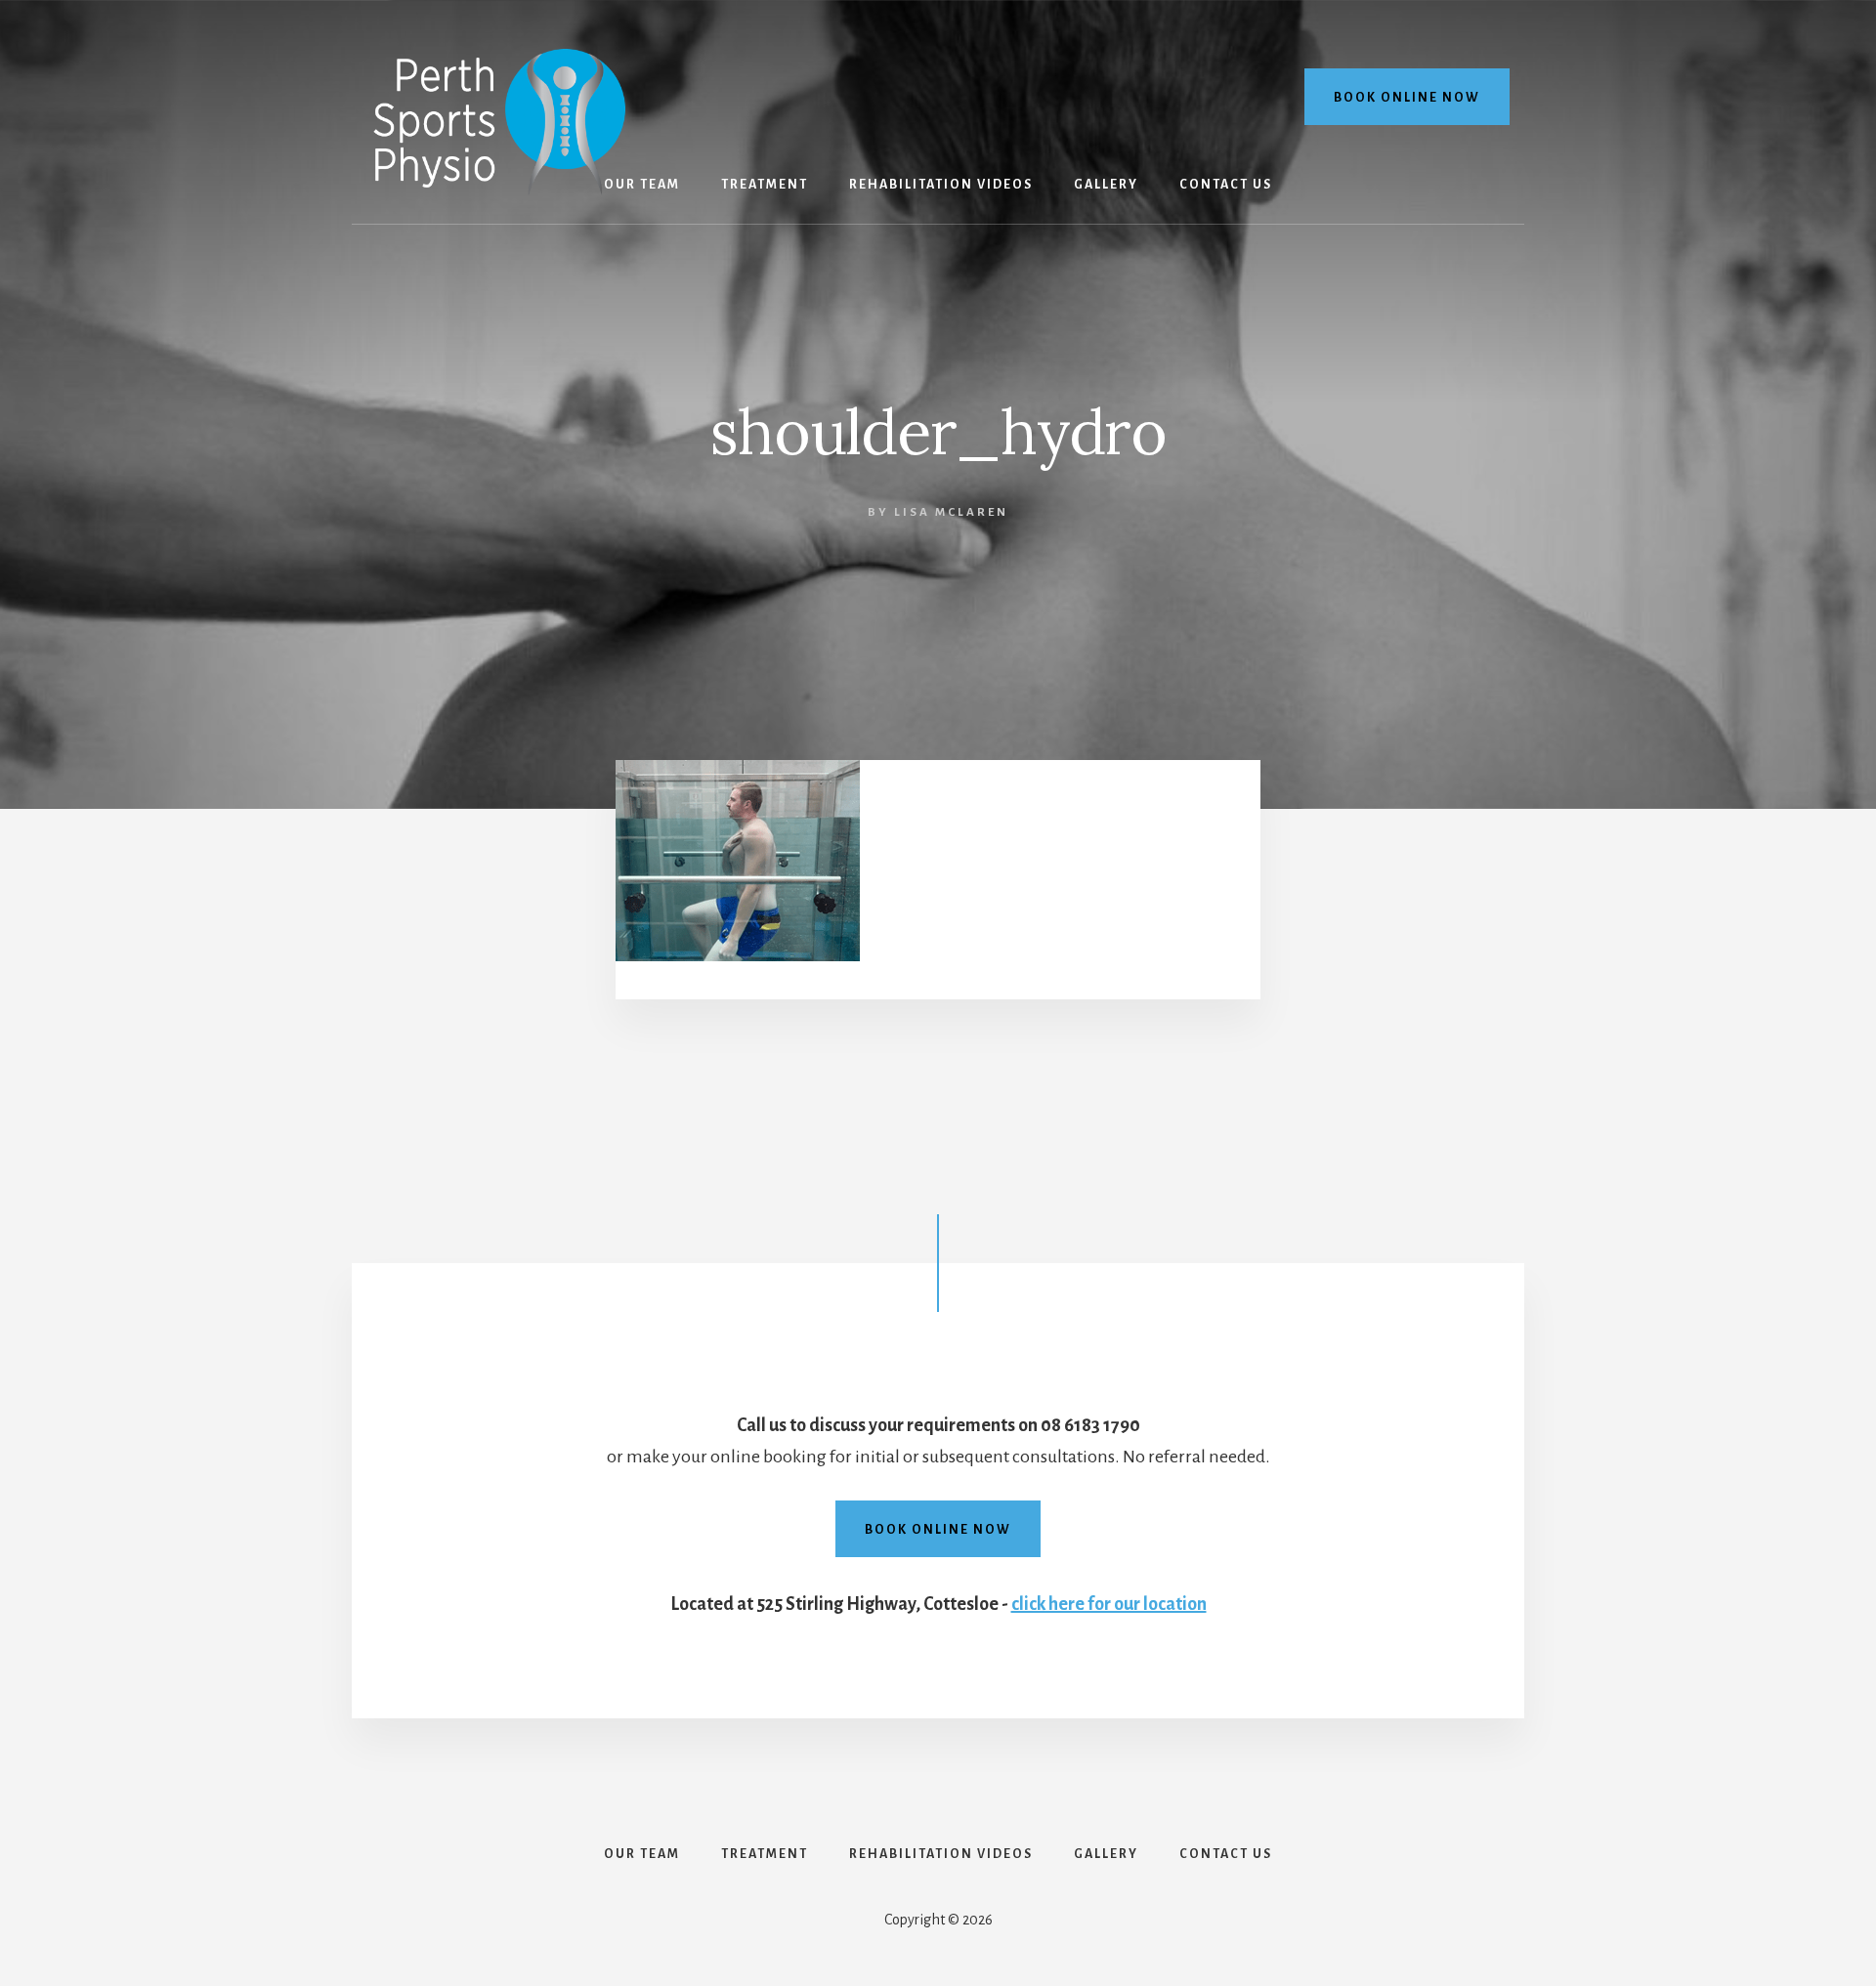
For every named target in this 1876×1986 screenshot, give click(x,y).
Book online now (1407, 98)
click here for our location (1109, 1604)
